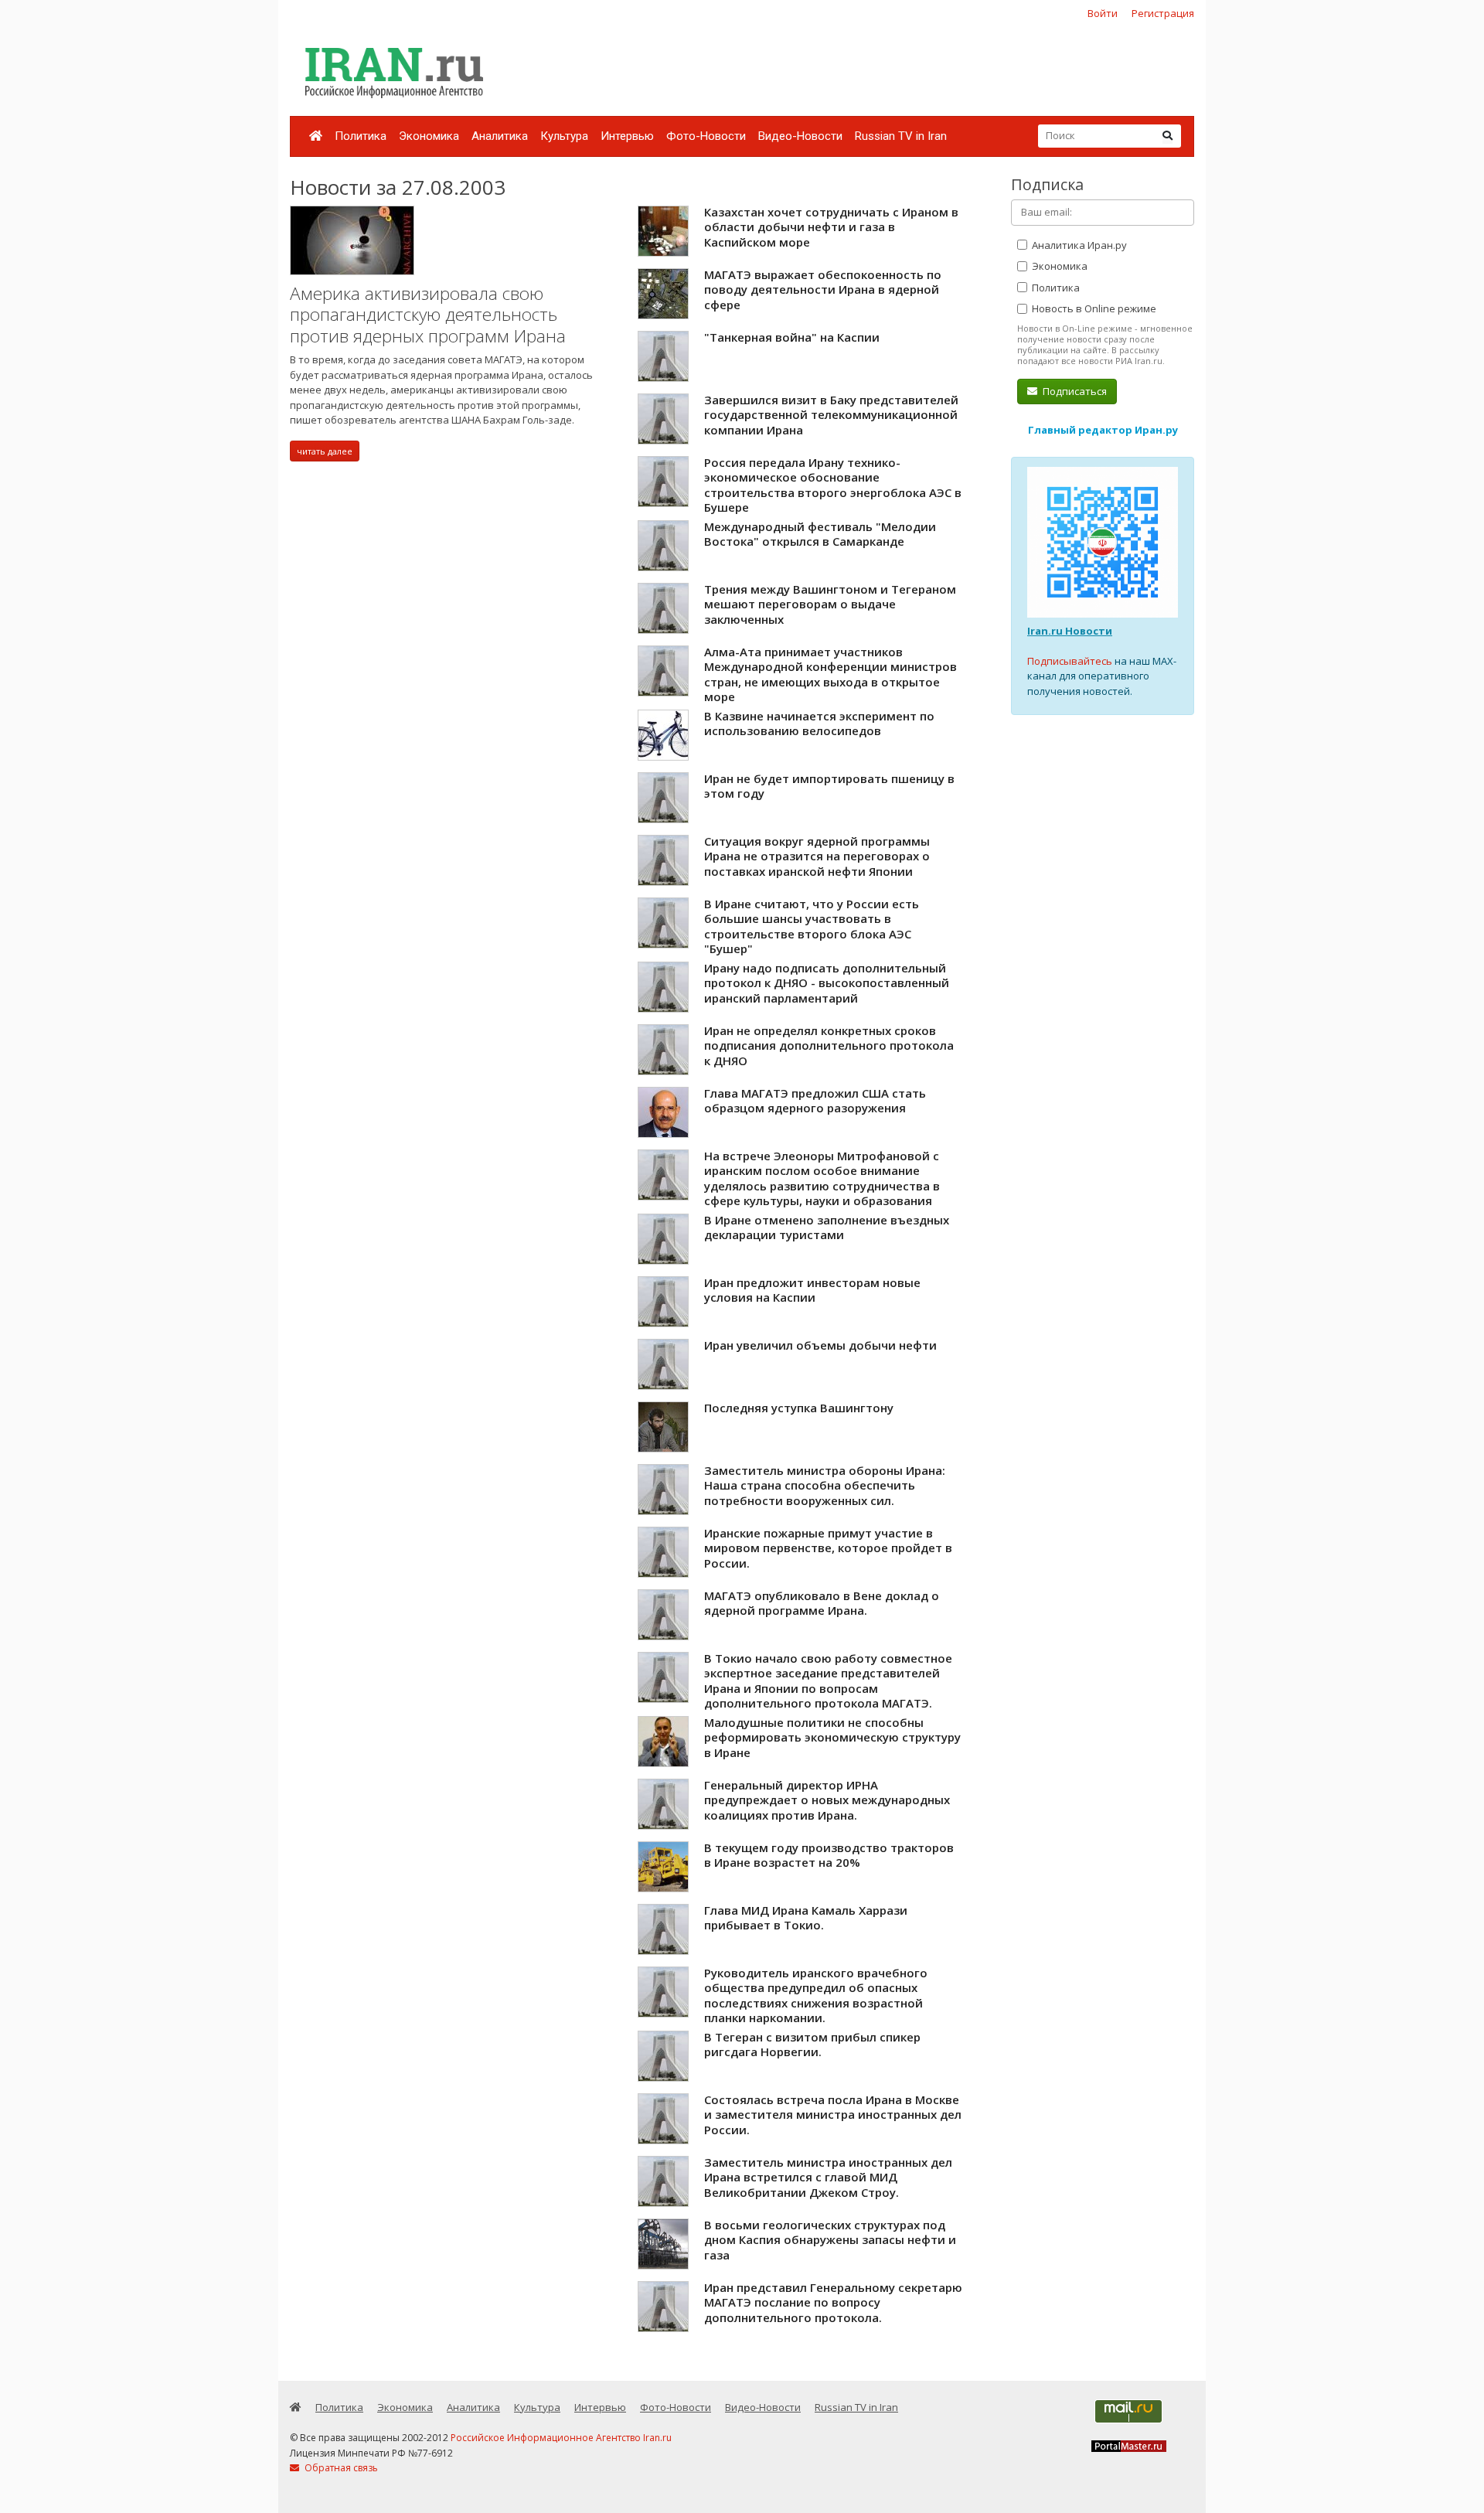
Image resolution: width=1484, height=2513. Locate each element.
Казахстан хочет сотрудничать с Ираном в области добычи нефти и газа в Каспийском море (831, 227)
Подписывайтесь (1070, 661)
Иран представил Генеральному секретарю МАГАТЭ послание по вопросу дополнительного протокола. (833, 2302)
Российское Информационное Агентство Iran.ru (561, 2438)
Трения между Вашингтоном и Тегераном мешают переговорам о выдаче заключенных (830, 604)
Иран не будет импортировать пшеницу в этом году (829, 786)
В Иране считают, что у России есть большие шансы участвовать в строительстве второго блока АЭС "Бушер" (812, 926)
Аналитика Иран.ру (1078, 245)
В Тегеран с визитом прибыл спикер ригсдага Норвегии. (812, 2045)
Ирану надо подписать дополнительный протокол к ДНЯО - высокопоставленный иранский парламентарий (827, 983)
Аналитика (500, 136)
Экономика (429, 136)
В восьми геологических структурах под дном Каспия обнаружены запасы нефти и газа (830, 2240)
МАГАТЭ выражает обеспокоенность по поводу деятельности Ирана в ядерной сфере (823, 289)
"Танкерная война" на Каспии (792, 337)
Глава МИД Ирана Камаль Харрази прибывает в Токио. (806, 1918)
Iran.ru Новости (1070, 631)
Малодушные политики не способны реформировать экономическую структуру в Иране (832, 1737)
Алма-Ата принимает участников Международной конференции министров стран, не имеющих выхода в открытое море (830, 674)
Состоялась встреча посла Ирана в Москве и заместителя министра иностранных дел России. (833, 2115)
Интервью (627, 136)
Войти (1103, 13)
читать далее (325, 451)
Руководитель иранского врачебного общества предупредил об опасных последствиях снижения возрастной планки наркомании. (816, 1995)
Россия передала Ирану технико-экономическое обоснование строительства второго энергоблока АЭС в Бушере (833, 485)
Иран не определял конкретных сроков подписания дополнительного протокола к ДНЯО (829, 1045)
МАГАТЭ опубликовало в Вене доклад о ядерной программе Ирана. (822, 1603)
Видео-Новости (800, 136)
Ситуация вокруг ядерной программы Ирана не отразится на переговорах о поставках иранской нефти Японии (817, 856)
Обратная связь (340, 2468)
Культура (564, 136)
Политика (361, 136)
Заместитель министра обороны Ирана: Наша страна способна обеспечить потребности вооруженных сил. (825, 1485)
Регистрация (1163, 13)
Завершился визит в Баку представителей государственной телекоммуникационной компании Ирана (831, 415)
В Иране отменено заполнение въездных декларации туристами (827, 1228)
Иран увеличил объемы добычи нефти (820, 1345)
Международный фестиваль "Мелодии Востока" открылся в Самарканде (820, 534)
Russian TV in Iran (901, 136)
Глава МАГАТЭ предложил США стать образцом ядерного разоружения (815, 1101)
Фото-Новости (706, 136)
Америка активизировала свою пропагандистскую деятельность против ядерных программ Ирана (428, 315)
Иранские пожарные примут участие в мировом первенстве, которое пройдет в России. (828, 1548)
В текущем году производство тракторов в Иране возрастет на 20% (829, 1855)
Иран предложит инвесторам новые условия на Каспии (812, 1290)
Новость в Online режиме (1093, 308)
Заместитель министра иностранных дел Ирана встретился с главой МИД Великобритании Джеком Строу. (828, 2177)
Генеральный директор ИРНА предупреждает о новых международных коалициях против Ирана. (827, 1800)
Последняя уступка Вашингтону (799, 1408)
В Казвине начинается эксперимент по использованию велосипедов (819, 724)
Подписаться (1074, 391)
